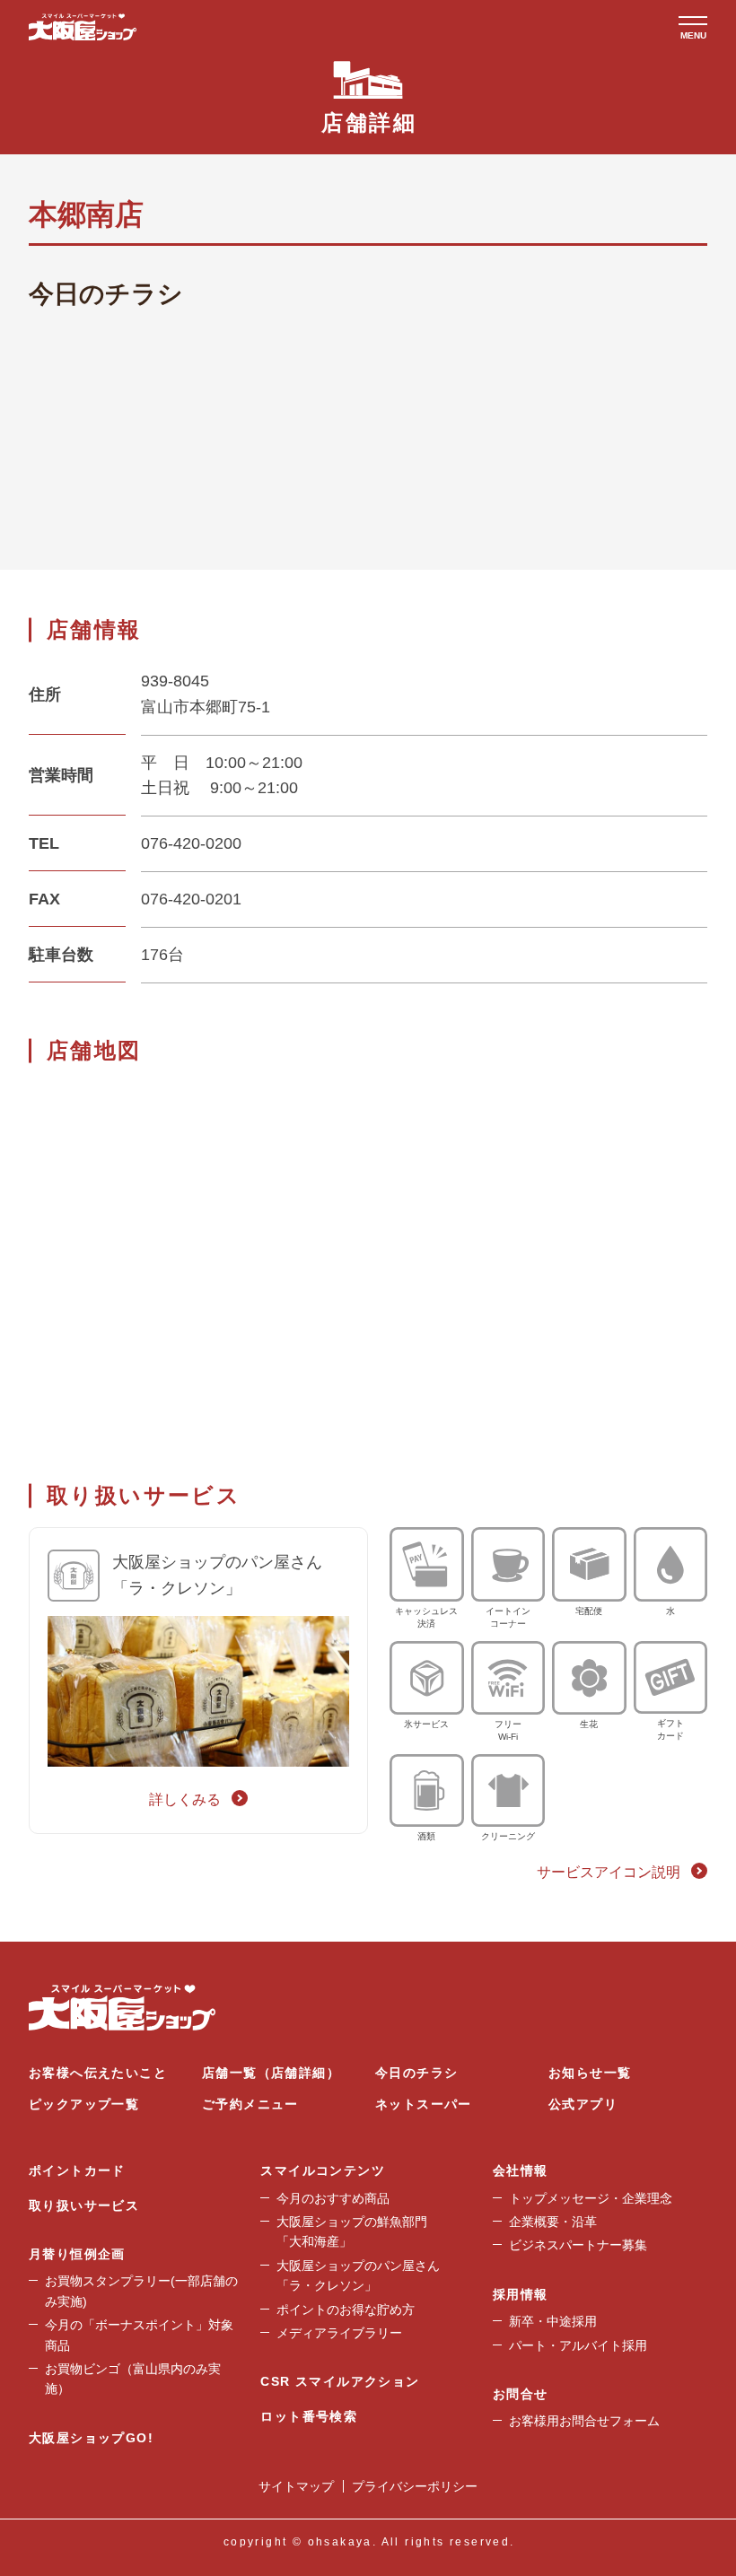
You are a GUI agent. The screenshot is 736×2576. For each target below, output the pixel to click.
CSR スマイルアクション (340, 2381)
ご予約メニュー (250, 2104)
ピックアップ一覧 (84, 2104)
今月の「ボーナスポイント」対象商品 (139, 2335)
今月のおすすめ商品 (333, 2198)
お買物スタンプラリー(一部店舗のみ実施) (141, 2291)
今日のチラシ (416, 2073)
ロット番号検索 (309, 2416)
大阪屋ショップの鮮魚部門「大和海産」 (352, 2231)
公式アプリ (583, 2104)
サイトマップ (296, 2486)
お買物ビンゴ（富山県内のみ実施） (133, 2379)
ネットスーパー (424, 2104)
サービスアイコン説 (609, 1872)
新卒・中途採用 (553, 2321)
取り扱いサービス (84, 2205)
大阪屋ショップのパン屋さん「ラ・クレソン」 (358, 2275)
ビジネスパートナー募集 (578, 2245)
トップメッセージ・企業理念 (591, 2198)
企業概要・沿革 (553, 2222)
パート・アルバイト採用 (578, 2345)
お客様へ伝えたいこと (98, 2073)
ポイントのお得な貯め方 (346, 2310)
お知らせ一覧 (590, 2073)
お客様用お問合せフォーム (584, 2421)
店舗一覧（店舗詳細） (271, 2073)
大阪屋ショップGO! (91, 2438)
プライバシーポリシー (415, 2486)
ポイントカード (77, 2170)
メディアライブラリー (339, 2333)
